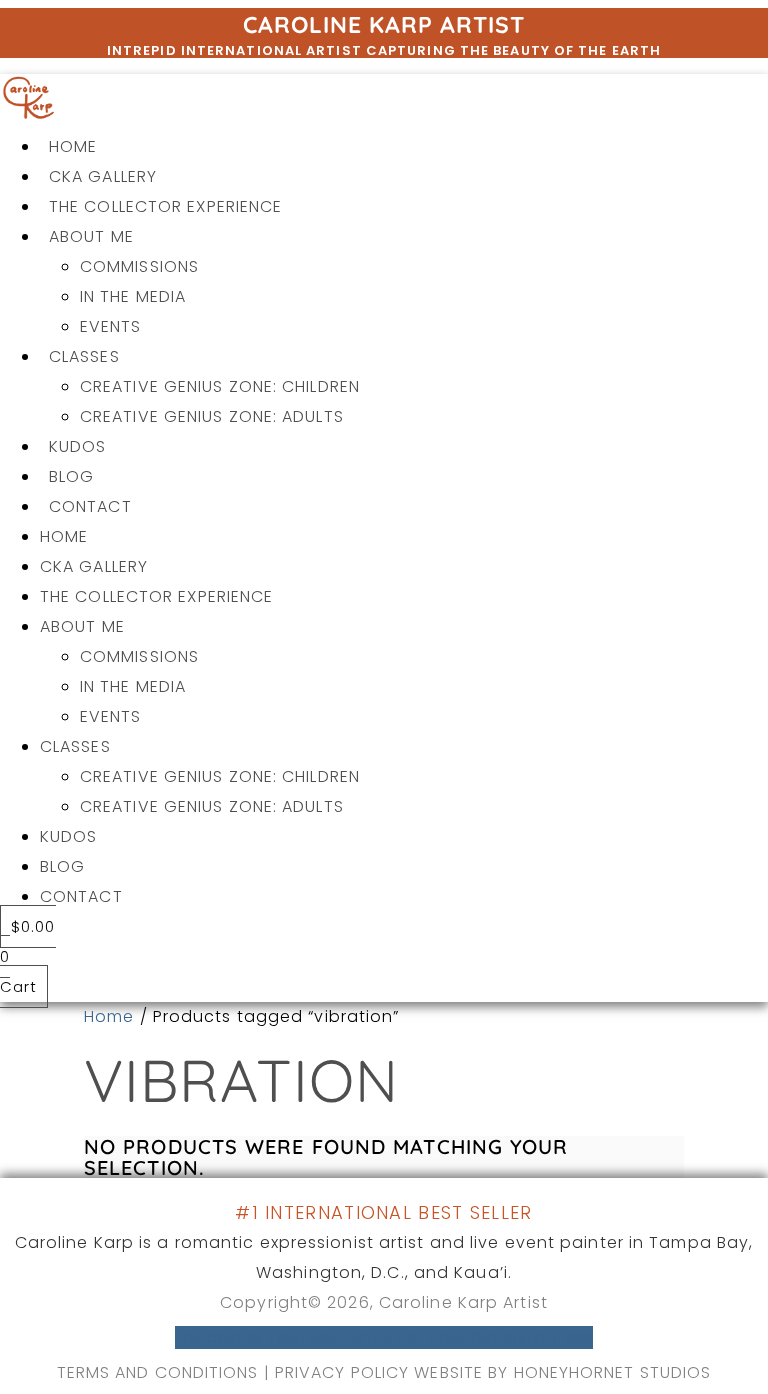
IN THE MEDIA (133, 296)
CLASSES (84, 356)
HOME (73, 146)
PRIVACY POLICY (345, 1372)
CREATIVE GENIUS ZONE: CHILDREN (220, 386)
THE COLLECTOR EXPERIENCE (165, 206)
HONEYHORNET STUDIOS (613, 1372)
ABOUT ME (91, 236)
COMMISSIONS (139, 266)
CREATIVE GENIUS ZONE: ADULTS (212, 416)
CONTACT (90, 506)
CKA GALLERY (103, 176)
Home (109, 1016)
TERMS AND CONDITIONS (158, 1372)
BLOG (71, 476)
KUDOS (78, 446)
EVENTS (111, 326)
